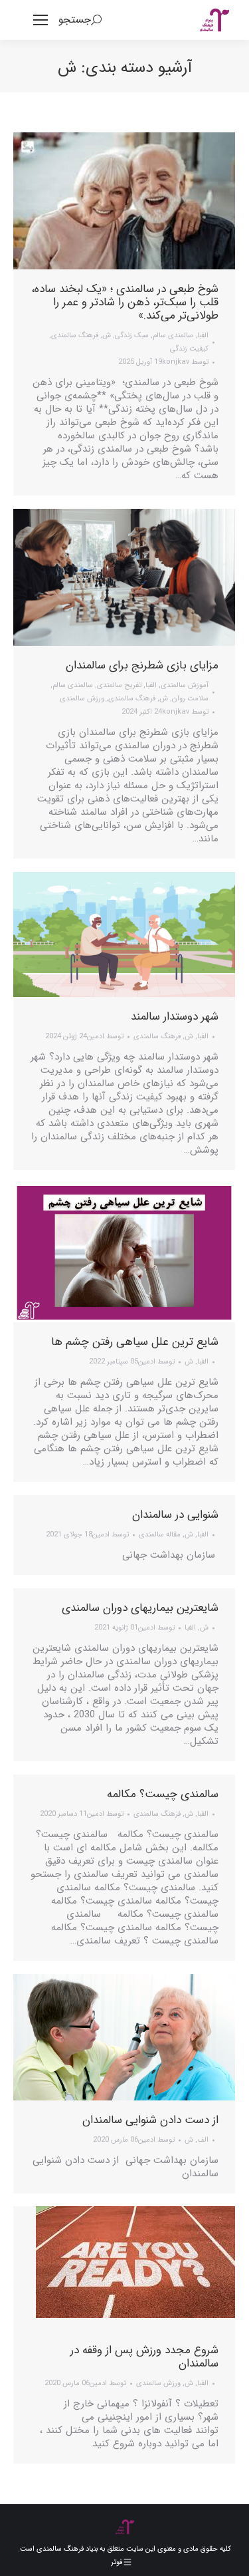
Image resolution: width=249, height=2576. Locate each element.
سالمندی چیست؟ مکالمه (163, 1794)
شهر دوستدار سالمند (175, 1017)
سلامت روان (190, 699)
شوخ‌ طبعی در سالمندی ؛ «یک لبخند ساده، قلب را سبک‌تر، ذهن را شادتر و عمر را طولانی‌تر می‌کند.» (125, 302)
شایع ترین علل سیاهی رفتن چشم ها (135, 1342)
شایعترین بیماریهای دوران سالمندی (140, 1608)
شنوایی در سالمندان (175, 1515)
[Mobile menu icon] (41, 20)
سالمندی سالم (173, 336)
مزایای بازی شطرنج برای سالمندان (142, 665)
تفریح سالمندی (119, 685)
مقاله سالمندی (160, 1535)
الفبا (203, 336)
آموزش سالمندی (185, 685)
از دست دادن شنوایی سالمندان (150, 2120)
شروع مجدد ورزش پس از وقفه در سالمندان (144, 2357)
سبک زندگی (132, 336)
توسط (185, 362)
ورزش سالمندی (82, 699)
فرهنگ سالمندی (75, 336)
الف (203, 2140)
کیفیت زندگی (189, 349)
